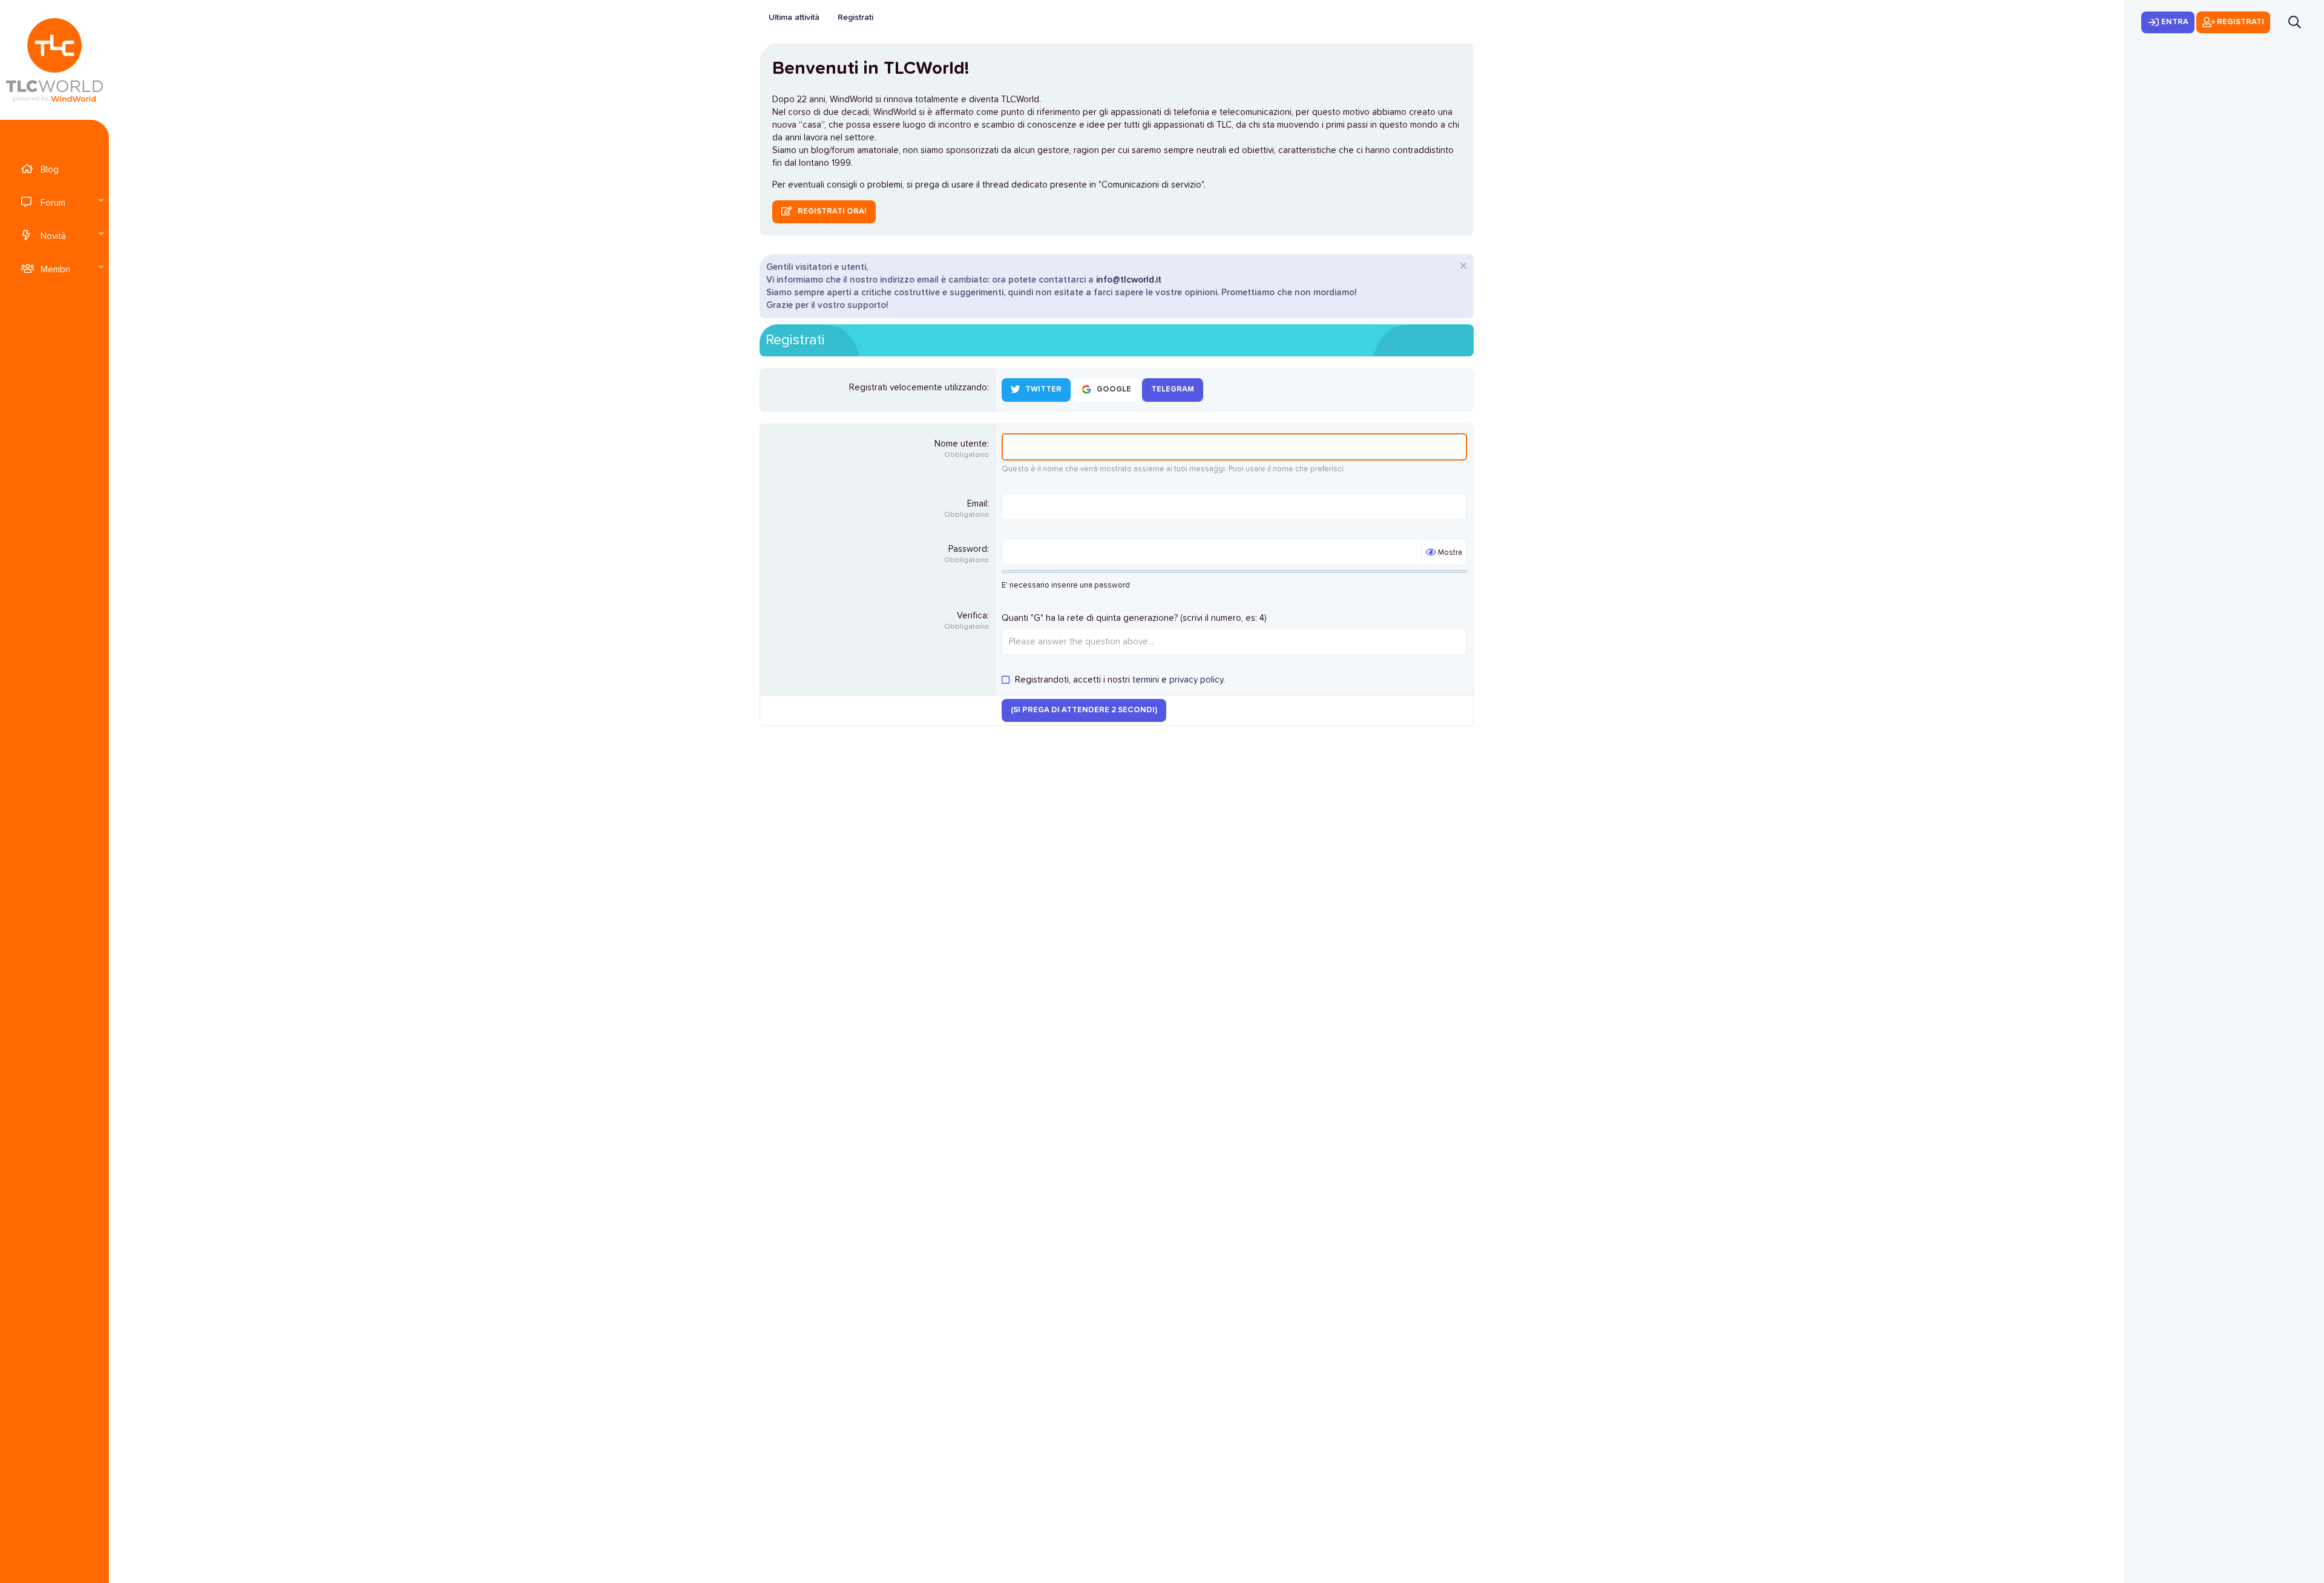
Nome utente (961, 444)
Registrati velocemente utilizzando (918, 388)
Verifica (972, 616)
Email (977, 504)
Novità (53, 236)
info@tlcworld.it (1129, 280)
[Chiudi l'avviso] (1462, 267)
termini (1146, 680)
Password (968, 549)
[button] (100, 202)
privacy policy (1196, 680)
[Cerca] (2295, 22)
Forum (53, 203)
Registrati (855, 18)
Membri (55, 270)
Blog (50, 170)
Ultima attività (794, 18)
